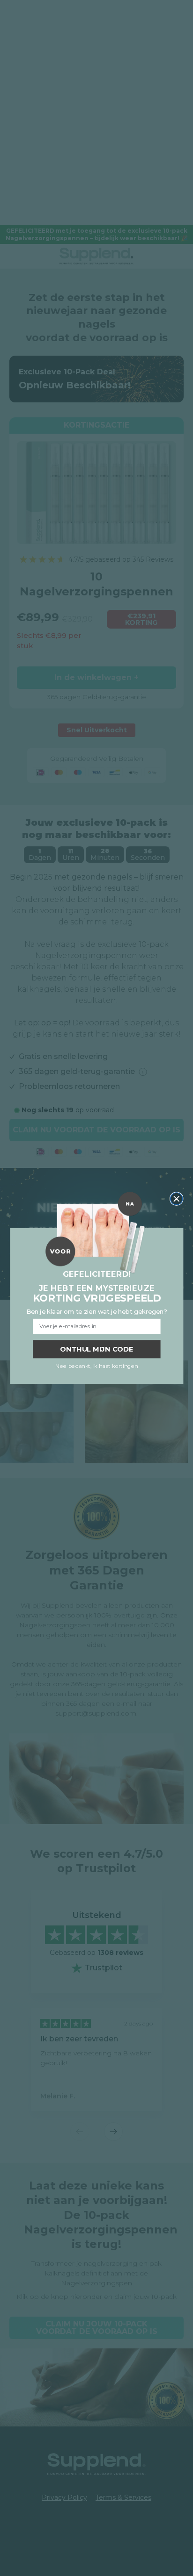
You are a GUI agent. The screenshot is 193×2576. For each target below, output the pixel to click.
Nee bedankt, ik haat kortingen (96, 1366)
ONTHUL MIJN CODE (96, 1349)
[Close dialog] (176, 1199)
